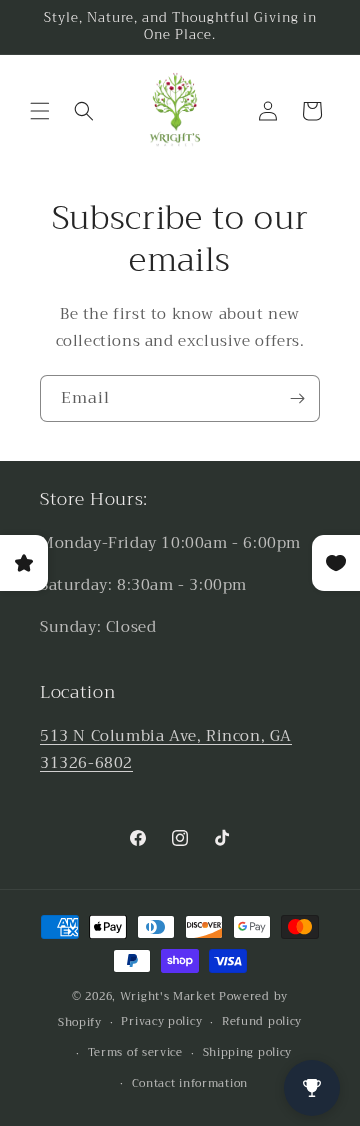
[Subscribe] (297, 398)
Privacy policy (161, 1021)
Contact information (190, 1083)
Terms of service (135, 1052)
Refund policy (262, 1021)
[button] (40, 111)
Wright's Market (168, 996)
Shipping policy (248, 1052)
